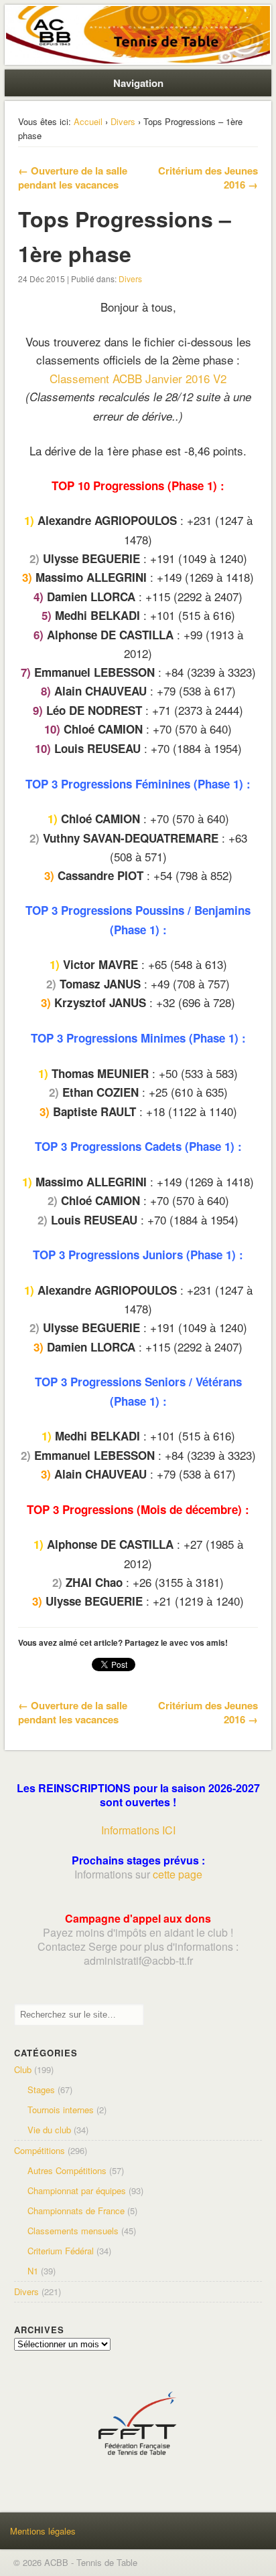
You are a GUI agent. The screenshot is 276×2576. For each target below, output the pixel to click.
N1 (33, 2271)
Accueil (88, 121)
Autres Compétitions (67, 2170)
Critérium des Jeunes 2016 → (208, 178)
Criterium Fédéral (61, 2251)
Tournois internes (61, 2110)
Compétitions (40, 2150)
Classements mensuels (73, 2231)
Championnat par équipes (77, 2190)
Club (23, 2069)
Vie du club (49, 2130)
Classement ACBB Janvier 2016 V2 (138, 378)
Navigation (138, 83)
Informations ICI (138, 1830)
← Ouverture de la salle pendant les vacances (73, 178)
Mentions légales (43, 2531)
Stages (41, 2089)
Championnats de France (76, 2211)
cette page (178, 1874)
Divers (123, 121)
